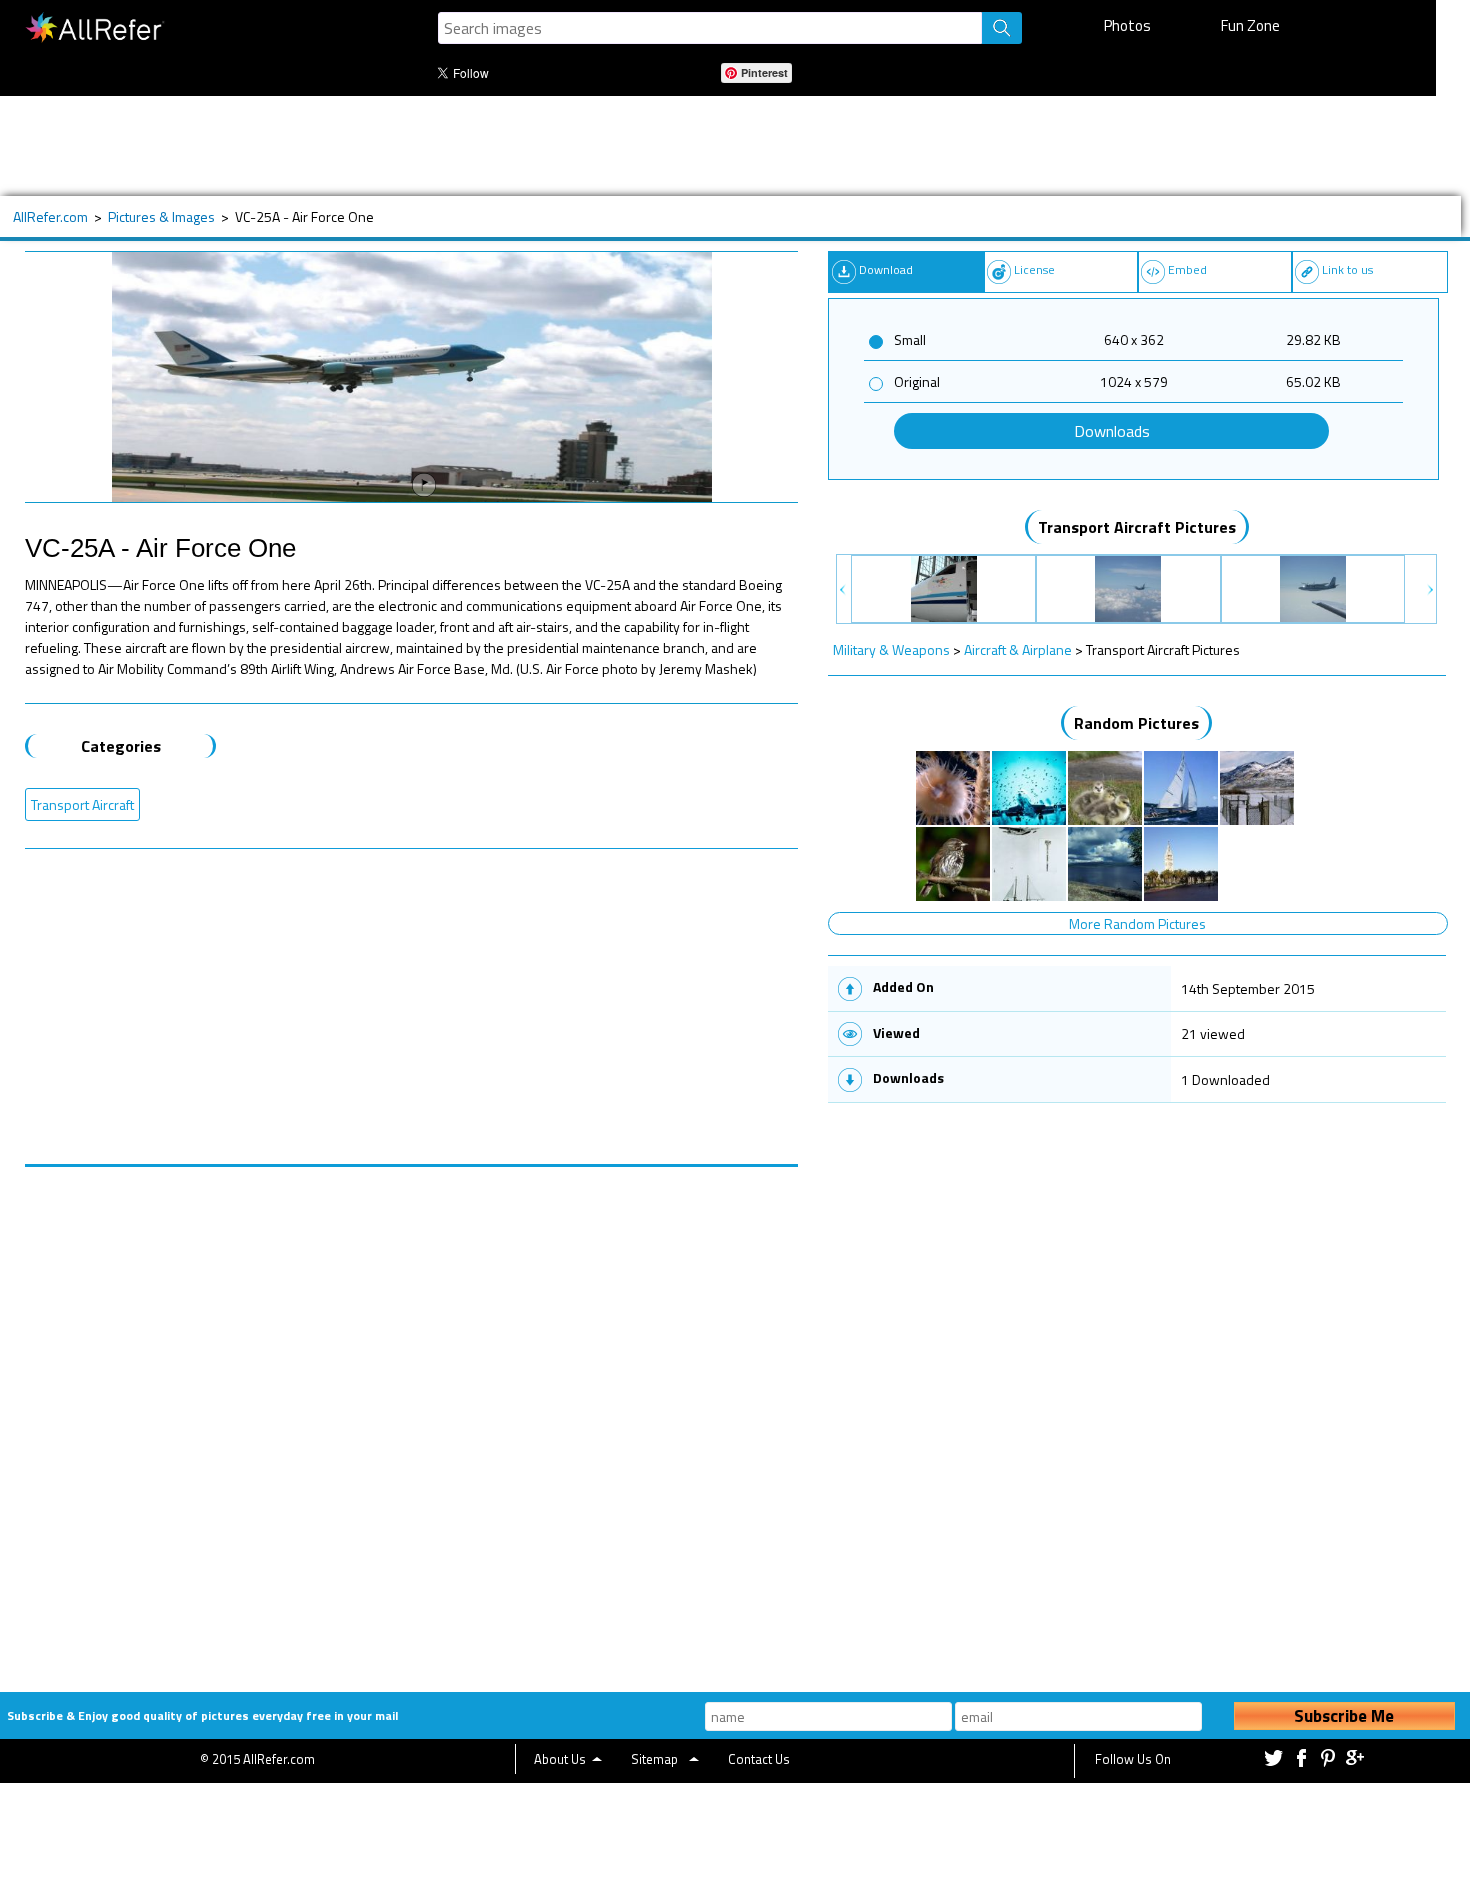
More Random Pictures (1137, 923)
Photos (1127, 25)
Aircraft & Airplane (1018, 649)
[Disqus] (412, 1417)
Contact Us (759, 1759)
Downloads (1112, 431)
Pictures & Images (161, 216)
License (1034, 269)
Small (910, 339)
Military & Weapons (891, 649)
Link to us (1347, 269)
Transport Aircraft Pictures (1137, 527)
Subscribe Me (1344, 1716)
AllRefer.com (50, 216)
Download (886, 269)
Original (917, 381)
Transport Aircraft (82, 804)
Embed (1187, 269)
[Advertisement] (659, 146)
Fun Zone (1250, 25)
